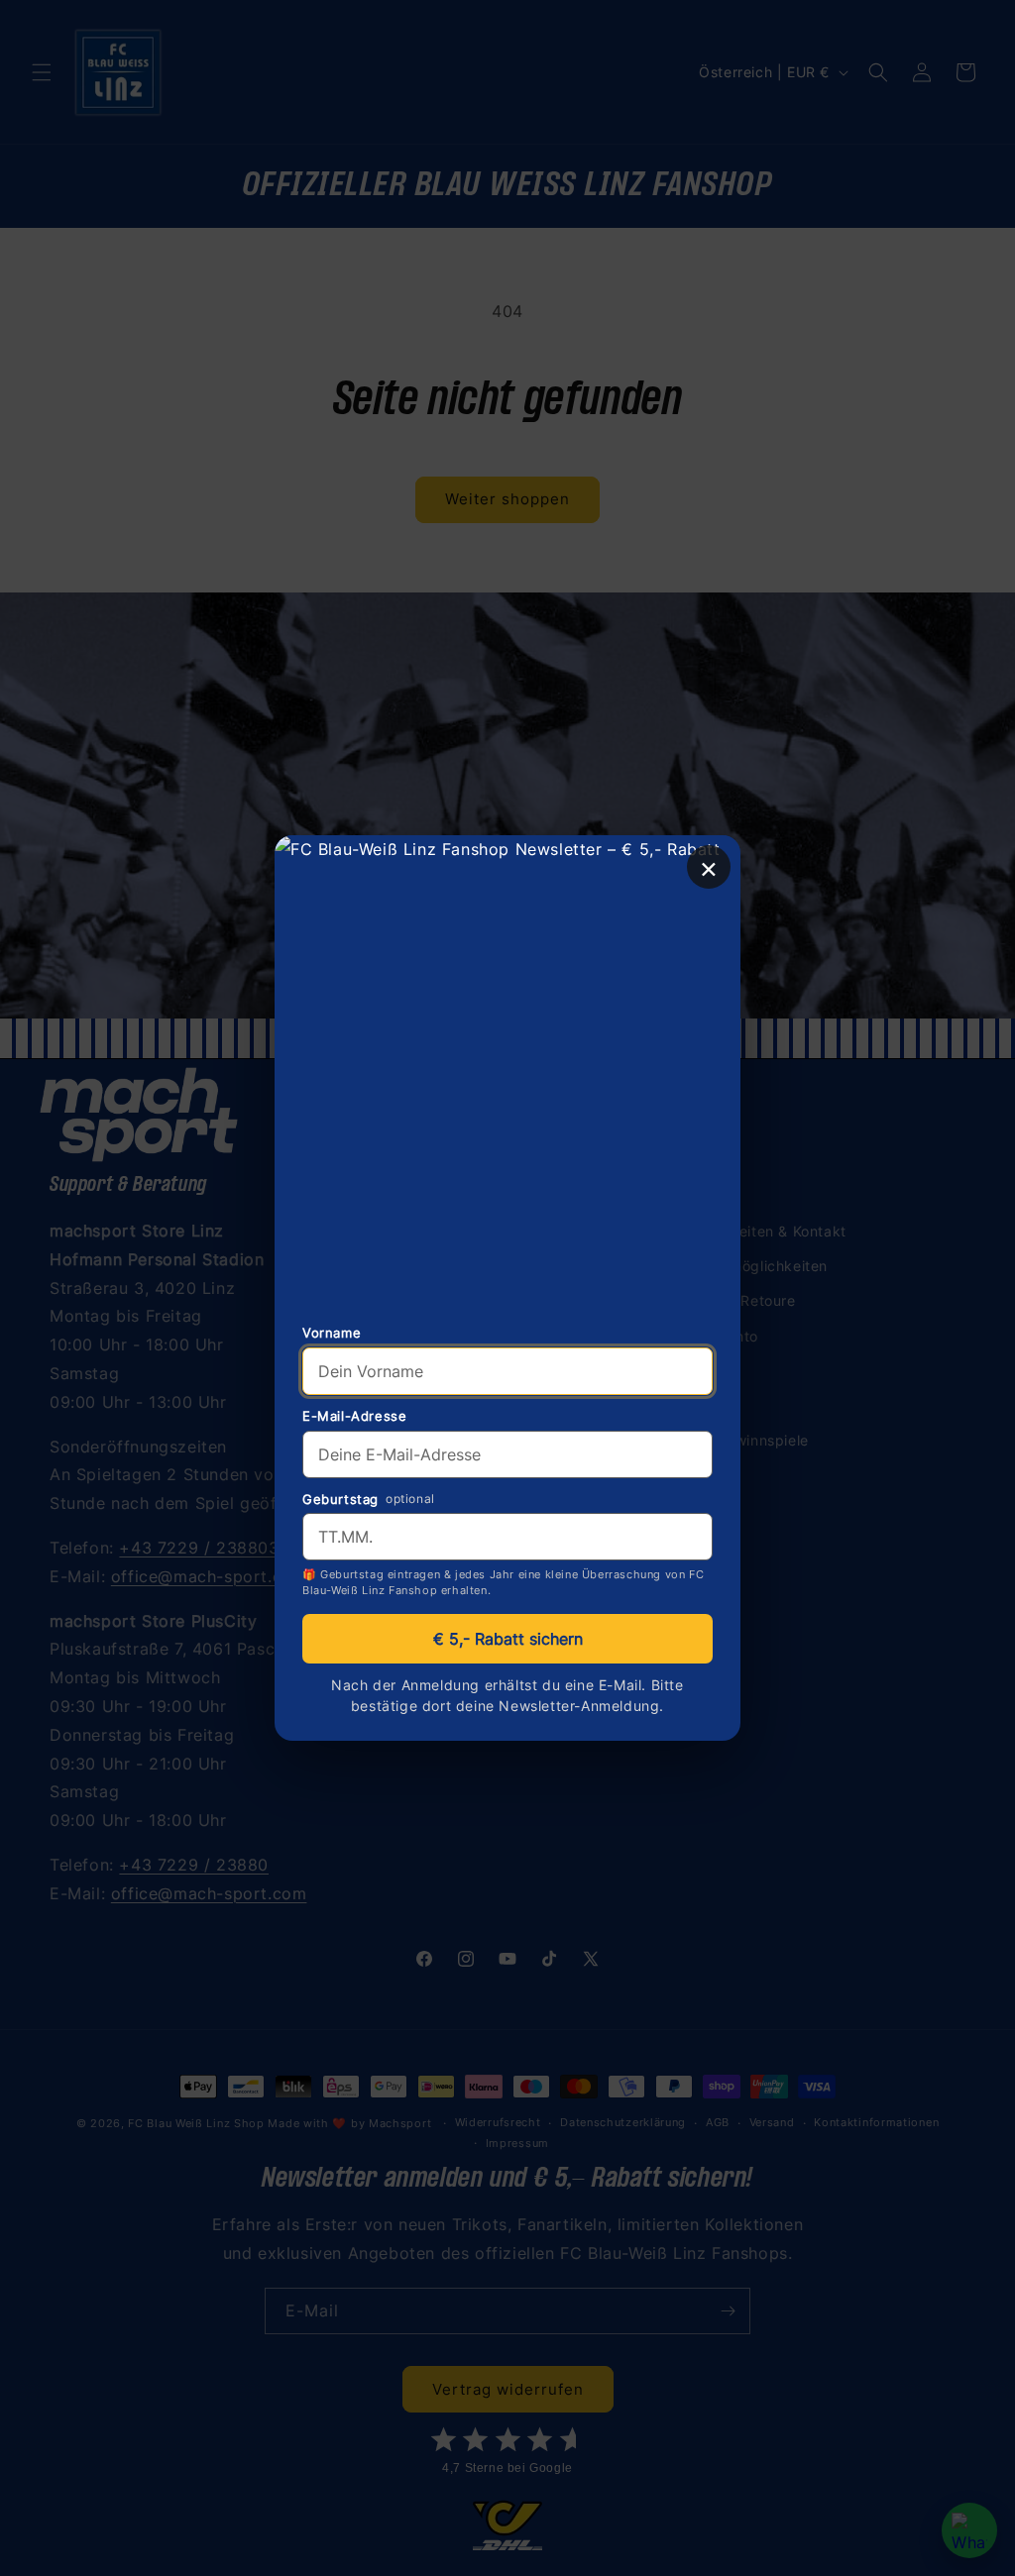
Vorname (332, 1333)
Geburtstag (340, 1499)
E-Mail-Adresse (354, 1416)
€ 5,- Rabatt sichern (508, 1639)
